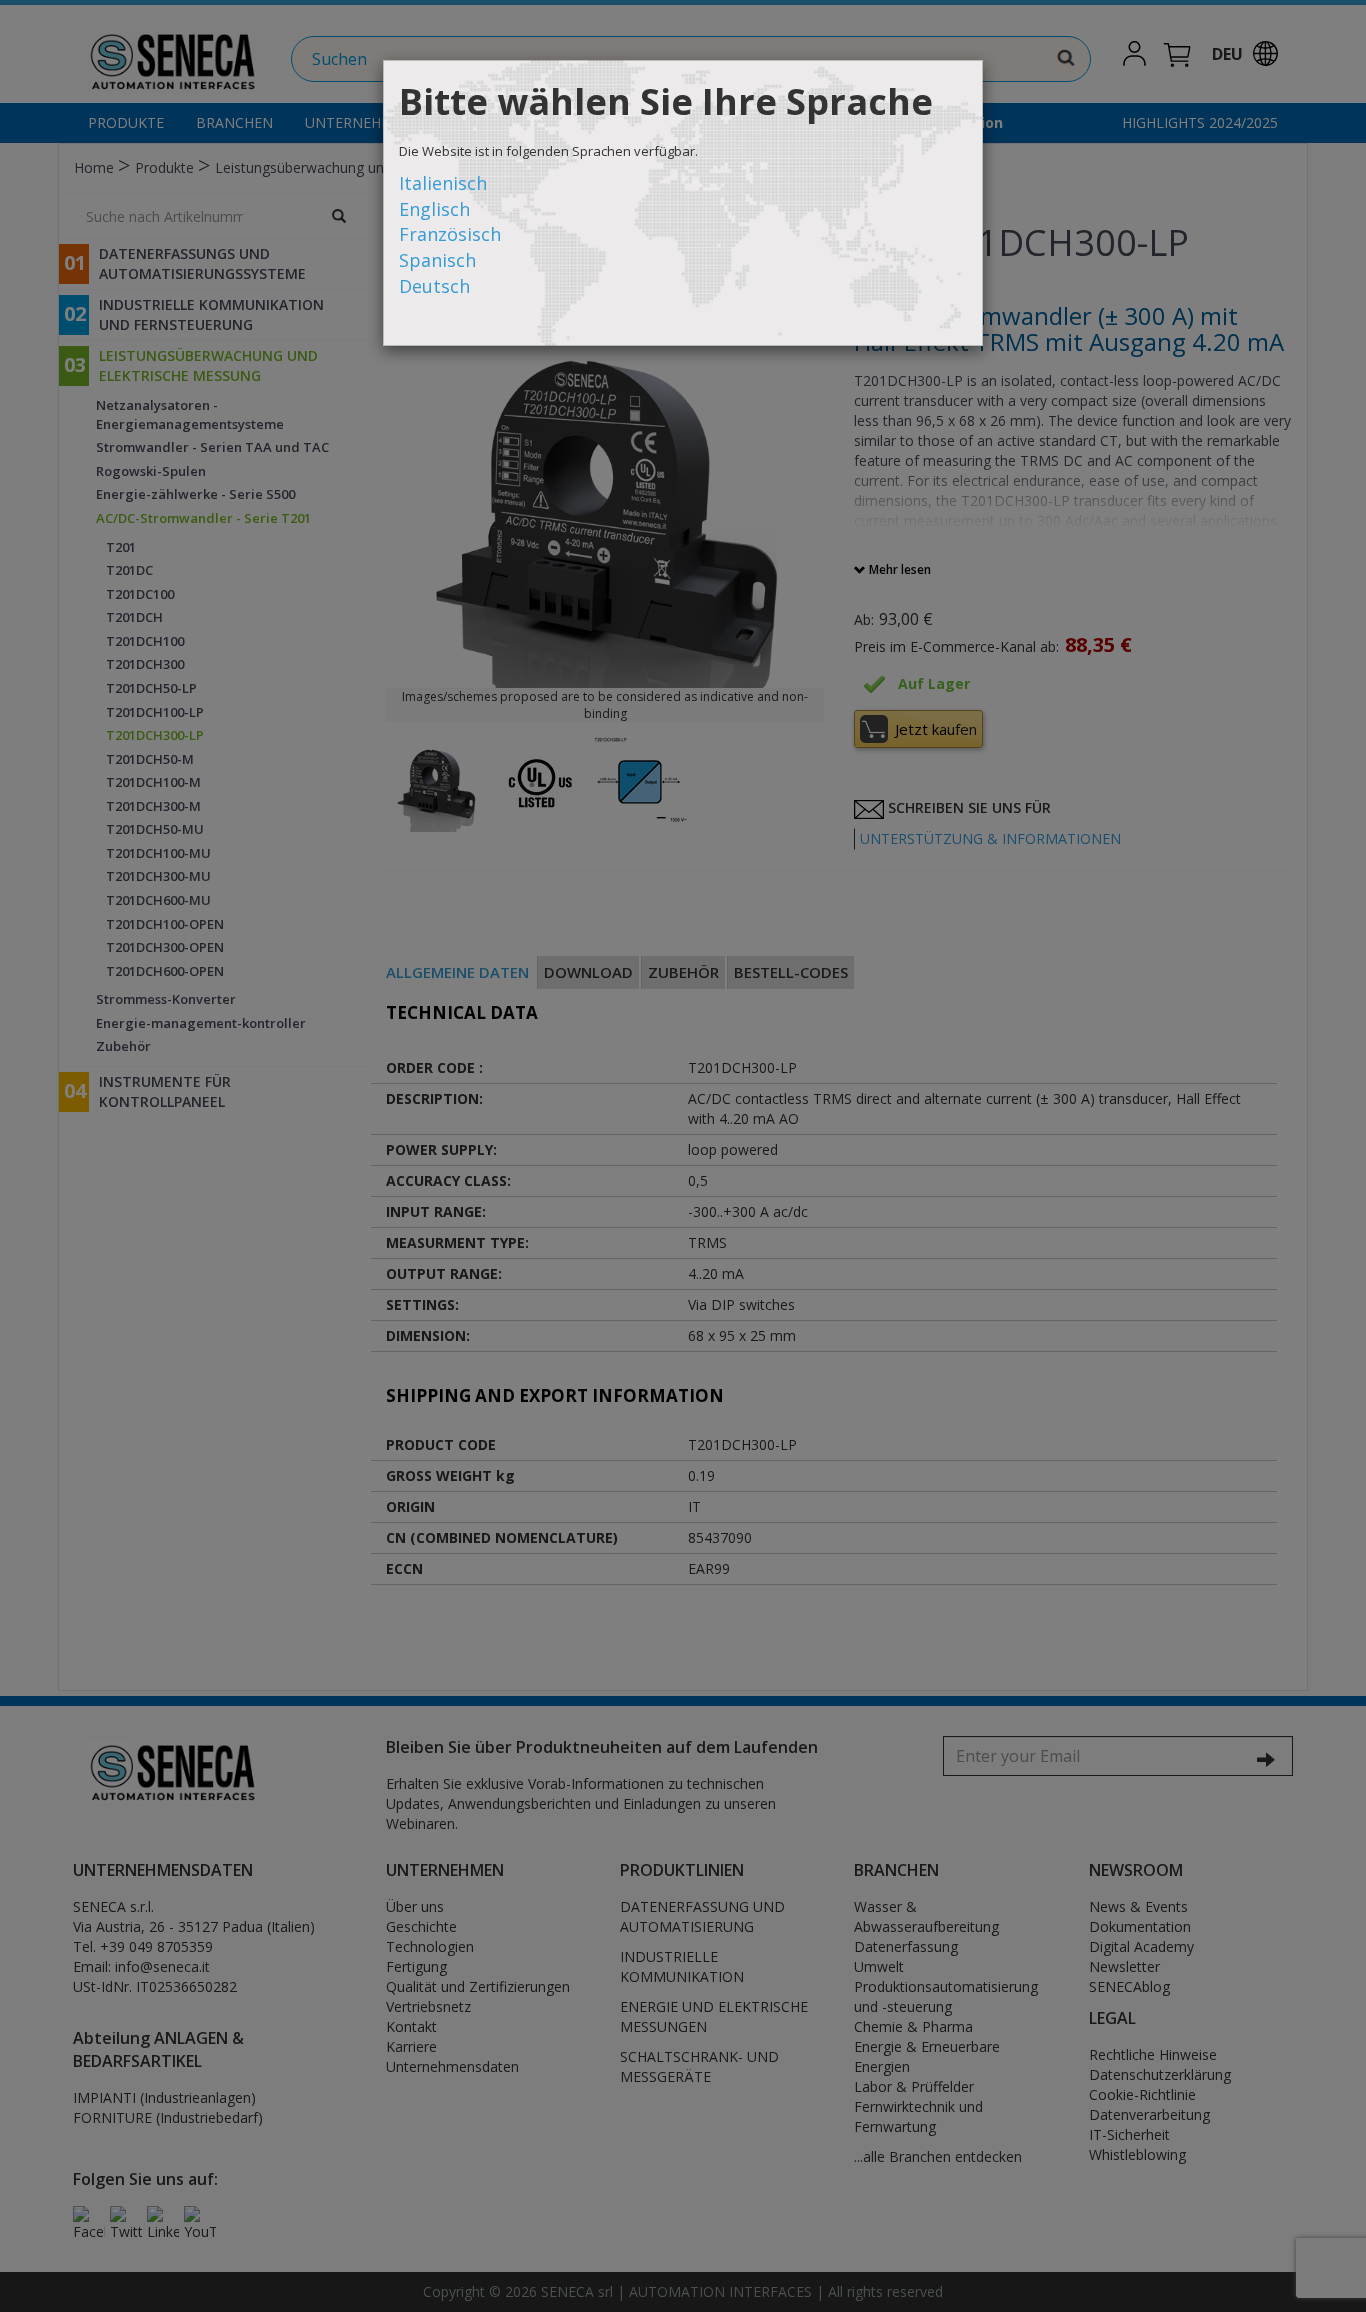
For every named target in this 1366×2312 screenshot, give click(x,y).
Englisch (434, 209)
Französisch (450, 234)
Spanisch (437, 260)
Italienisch (443, 183)
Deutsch (434, 286)
